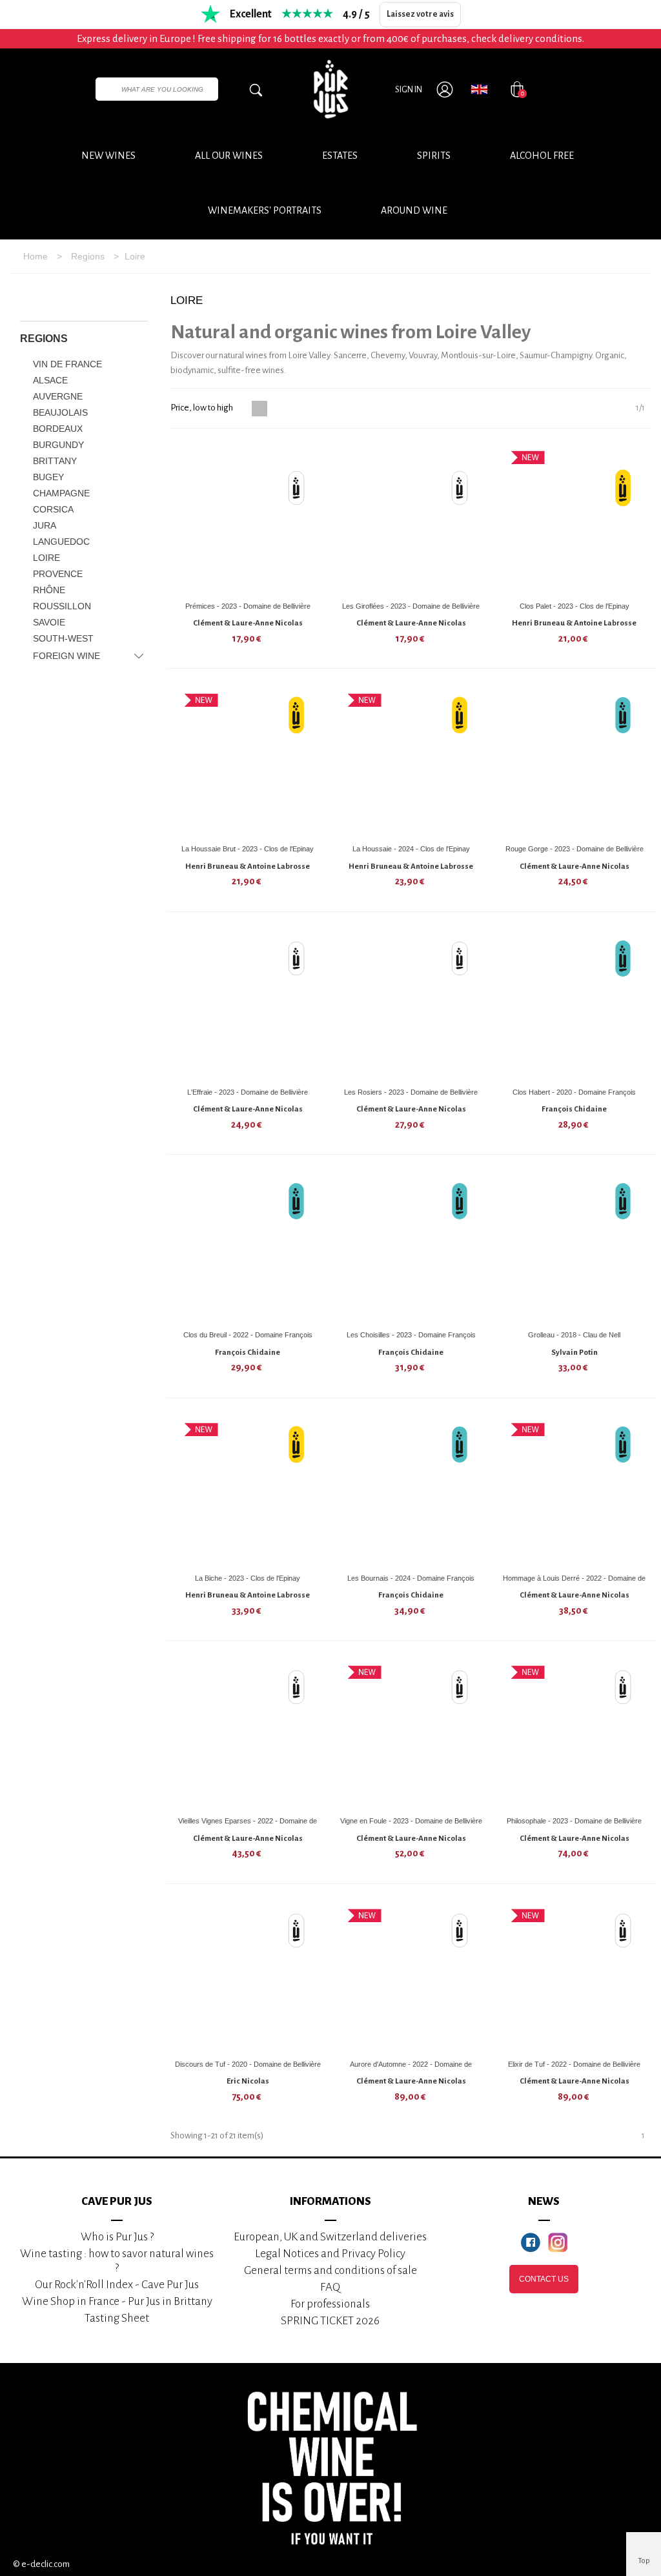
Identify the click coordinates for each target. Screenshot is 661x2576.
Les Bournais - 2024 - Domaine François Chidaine (411, 1583)
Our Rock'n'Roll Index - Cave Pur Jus (117, 2285)
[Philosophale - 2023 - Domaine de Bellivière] (575, 1733)
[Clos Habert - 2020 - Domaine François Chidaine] (575, 1004)
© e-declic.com (41, 2564)
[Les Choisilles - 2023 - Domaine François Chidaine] (411, 1247)
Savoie (49, 622)
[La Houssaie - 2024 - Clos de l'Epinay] (411, 761)
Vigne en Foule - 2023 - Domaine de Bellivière (411, 1821)
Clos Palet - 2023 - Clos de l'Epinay (575, 606)
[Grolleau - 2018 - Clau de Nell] (575, 1247)
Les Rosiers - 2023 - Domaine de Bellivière (411, 1092)
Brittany (55, 461)
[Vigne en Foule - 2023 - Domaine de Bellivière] (411, 1733)
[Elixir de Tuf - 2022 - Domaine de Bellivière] (575, 1976)
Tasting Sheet (117, 2318)
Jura (45, 525)
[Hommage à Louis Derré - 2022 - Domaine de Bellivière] (575, 1490)
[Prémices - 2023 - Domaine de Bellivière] (248, 518)
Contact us (544, 2279)
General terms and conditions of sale (330, 2270)
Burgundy (58, 445)
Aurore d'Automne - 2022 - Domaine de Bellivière (411, 2069)
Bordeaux (58, 429)
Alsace (50, 380)
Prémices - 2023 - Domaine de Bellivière (248, 606)
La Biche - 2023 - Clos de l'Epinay (248, 1578)
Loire (46, 558)
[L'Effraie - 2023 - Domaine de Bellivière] (248, 1004)
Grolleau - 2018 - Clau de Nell (574, 1335)
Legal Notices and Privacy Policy (330, 2254)
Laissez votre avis (420, 14)
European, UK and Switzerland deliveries (330, 2237)
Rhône (49, 590)
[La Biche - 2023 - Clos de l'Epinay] (248, 1490)
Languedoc (61, 542)
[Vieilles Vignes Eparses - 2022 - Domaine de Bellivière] (248, 1733)
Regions (44, 339)
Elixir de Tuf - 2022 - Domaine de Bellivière (574, 2064)
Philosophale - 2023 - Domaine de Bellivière (574, 1821)
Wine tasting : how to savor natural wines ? (117, 2261)
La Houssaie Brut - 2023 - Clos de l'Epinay (248, 849)
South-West (63, 638)
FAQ (330, 2287)
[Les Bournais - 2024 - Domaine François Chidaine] (411, 1490)
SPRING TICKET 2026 (330, 2321)
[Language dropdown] (479, 89)
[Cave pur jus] (330, 89)
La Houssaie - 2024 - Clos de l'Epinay (411, 849)
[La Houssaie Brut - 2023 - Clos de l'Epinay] (248, 761)
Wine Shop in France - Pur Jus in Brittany (117, 2301)
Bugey (48, 477)
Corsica (53, 509)
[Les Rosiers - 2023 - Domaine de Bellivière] (411, 1004)
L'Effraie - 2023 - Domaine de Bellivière (248, 1092)
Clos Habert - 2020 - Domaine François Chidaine (574, 1097)
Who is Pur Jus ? (117, 2237)
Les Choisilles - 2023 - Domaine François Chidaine (411, 1340)
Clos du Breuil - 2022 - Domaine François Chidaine (248, 1340)
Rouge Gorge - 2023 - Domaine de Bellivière (575, 849)
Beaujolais (60, 412)
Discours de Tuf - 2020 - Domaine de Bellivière (248, 2064)
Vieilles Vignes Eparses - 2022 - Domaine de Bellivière (248, 1826)
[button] (414, 210)
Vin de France (67, 364)
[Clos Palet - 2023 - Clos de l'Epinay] (575, 518)
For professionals (330, 2304)
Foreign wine (66, 656)
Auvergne (58, 396)
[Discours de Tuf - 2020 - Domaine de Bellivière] (248, 1976)
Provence (58, 574)
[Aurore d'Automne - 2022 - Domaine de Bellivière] (411, 1976)
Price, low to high (202, 408)
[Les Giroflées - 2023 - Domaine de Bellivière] (411, 518)
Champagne (61, 493)
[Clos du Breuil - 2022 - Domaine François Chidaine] (248, 1247)
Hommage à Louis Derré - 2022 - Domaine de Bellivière (574, 1583)
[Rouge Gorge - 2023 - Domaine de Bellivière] (575, 761)
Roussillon (62, 606)
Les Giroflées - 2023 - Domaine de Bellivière (411, 606)
